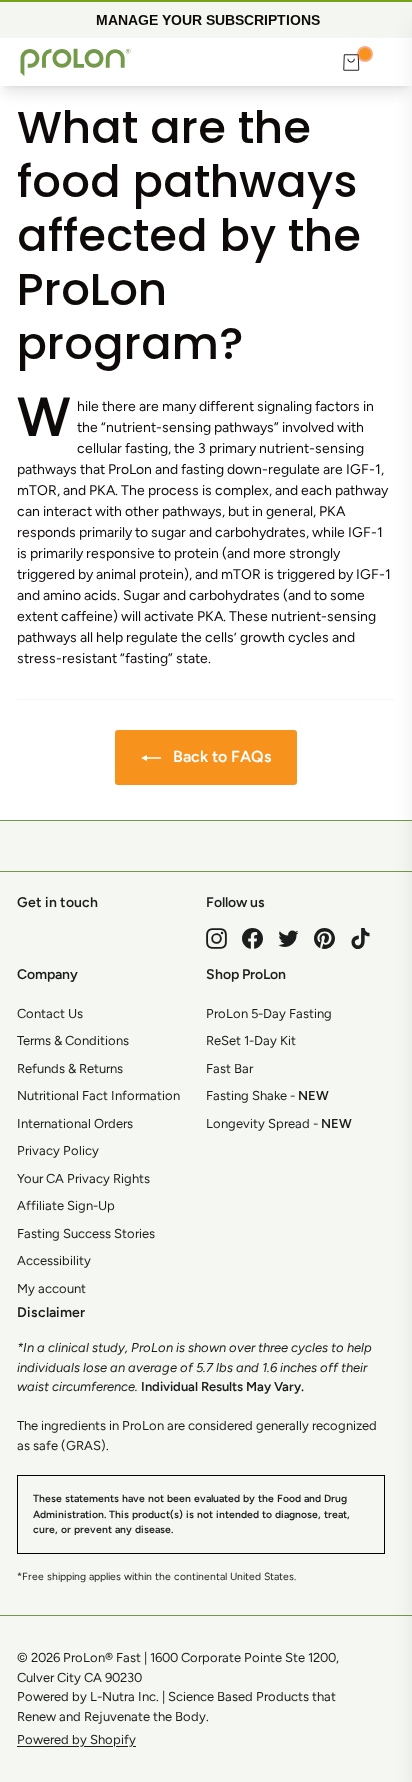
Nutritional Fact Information (98, 1095)
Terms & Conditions (73, 1040)
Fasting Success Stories (86, 1233)
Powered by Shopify (76, 1739)
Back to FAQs (220, 756)
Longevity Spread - (279, 1123)
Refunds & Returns (70, 1068)
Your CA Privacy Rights (83, 1178)
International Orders (75, 1123)
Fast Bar (229, 1068)
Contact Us (50, 1013)
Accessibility (54, 1260)
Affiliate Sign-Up (66, 1205)
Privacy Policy (58, 1150)
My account (51, 1288)
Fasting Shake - (267, 1095)
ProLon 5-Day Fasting (269, 1013)
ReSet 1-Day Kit (251, 1040)
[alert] (206, 19)
